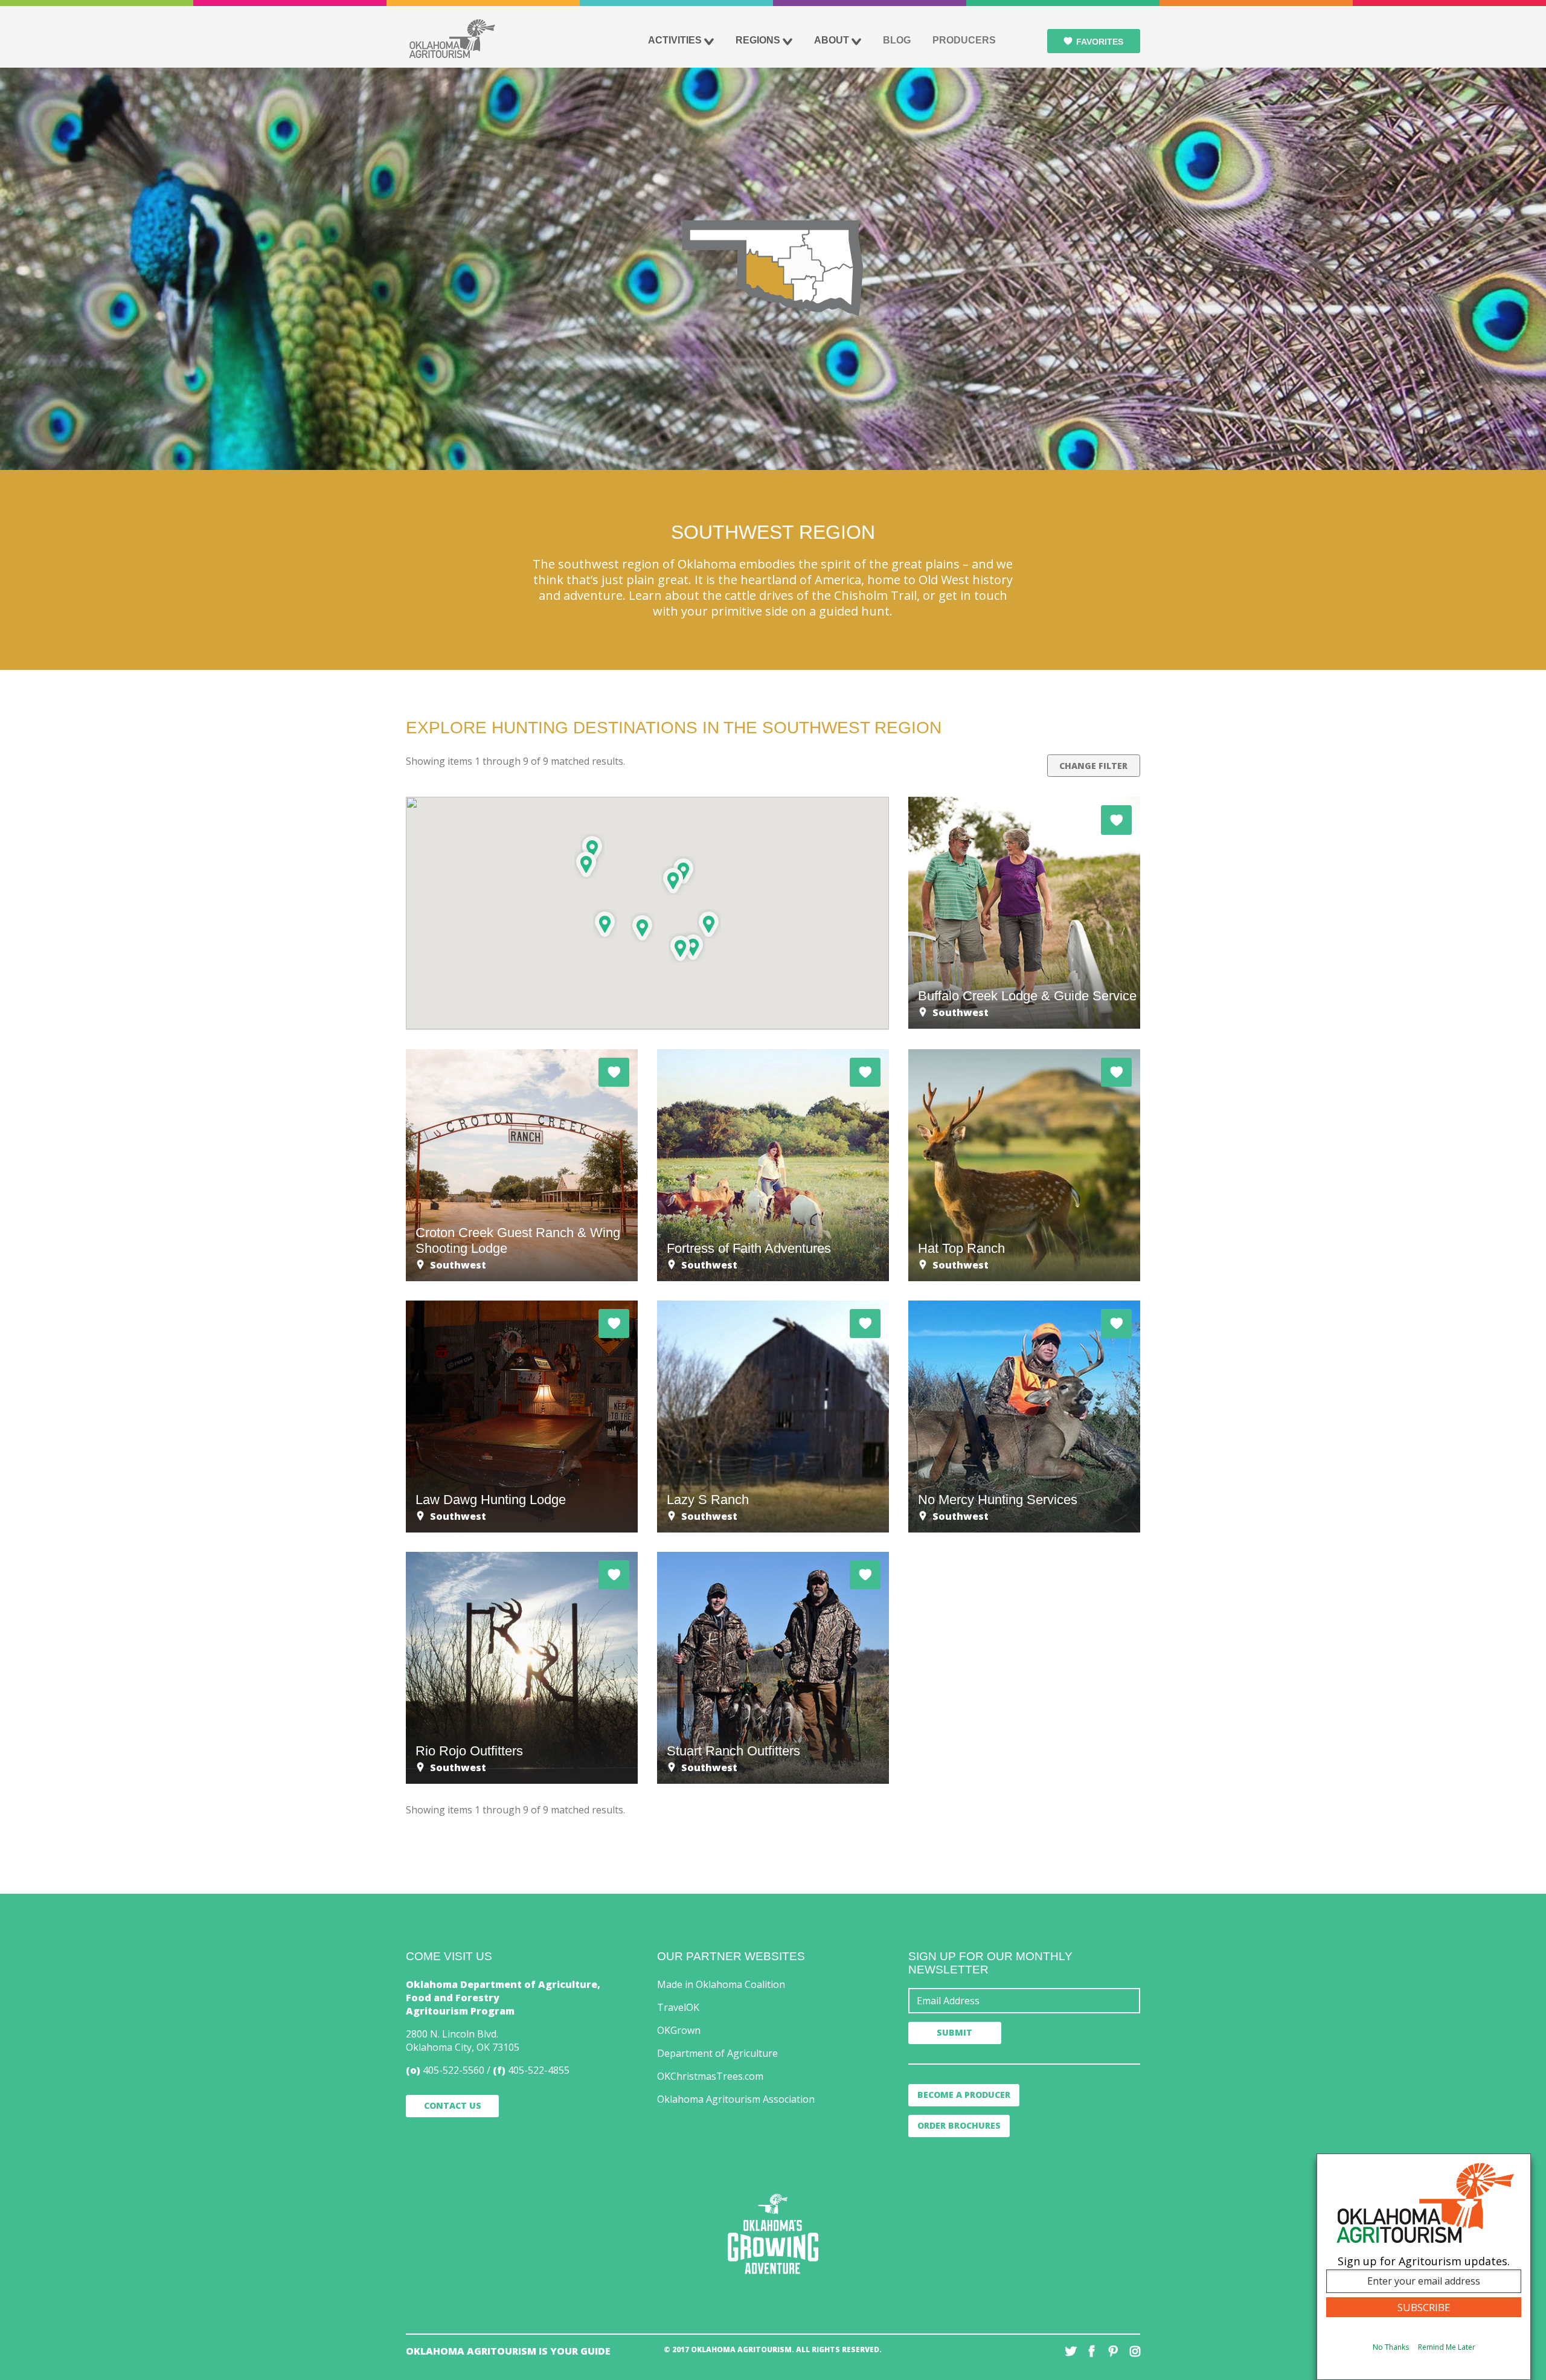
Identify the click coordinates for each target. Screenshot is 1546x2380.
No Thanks (1391, 2348)
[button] (586, 864)
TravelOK (678, 2007)
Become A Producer (964, 2095)
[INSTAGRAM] (1134, 2351)
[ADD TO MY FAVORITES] (1116, 820)
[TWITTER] (1071, 2351)
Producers (964, 40)
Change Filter (1093, 766)
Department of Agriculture (717, 2053)
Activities (675, 40)
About (832, 40)
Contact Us (453, 2105)
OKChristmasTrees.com (710, 2076)
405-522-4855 (539, 2070)
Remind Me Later (1447, 2348)
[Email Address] (1024, 2001)
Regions (758, 40)
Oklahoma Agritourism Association (736, 2099)
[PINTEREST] (1113, 2351)
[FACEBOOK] (1092, 2351)
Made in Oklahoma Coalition (721, 1984)
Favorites (1100, 42)
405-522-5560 (454, 2070)
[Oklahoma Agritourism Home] (452, 39)
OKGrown (679, 2030)
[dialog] (1424, 2267)
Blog (897, 40)
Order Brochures (959, 2125)
